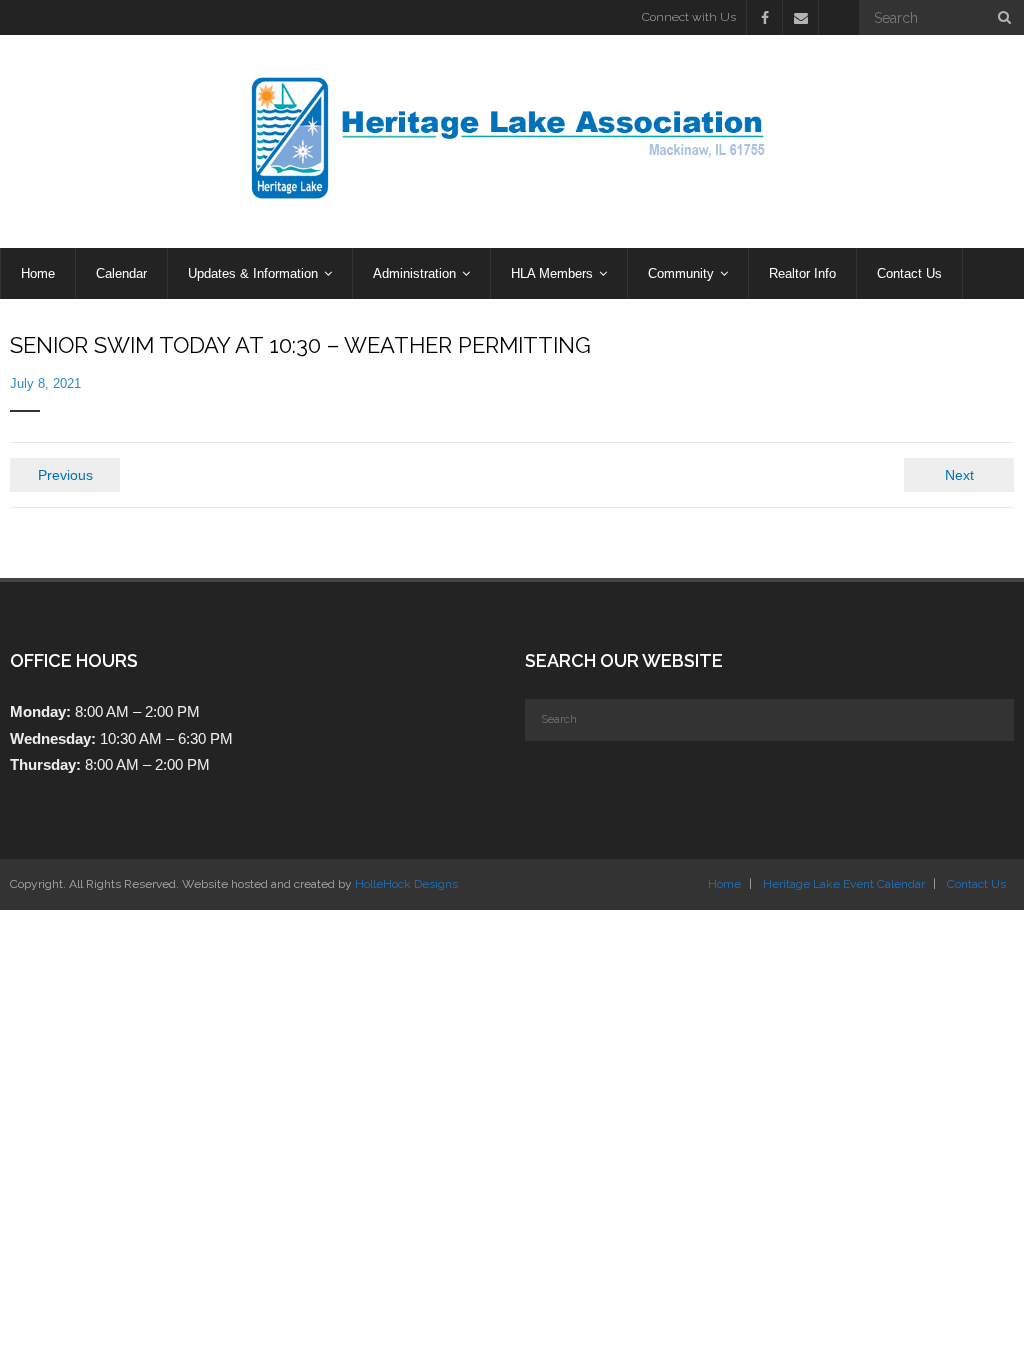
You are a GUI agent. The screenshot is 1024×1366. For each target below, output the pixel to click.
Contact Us (976, 884)
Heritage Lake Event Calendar (844, 884)
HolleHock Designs (406, 884)
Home (724, 884)
